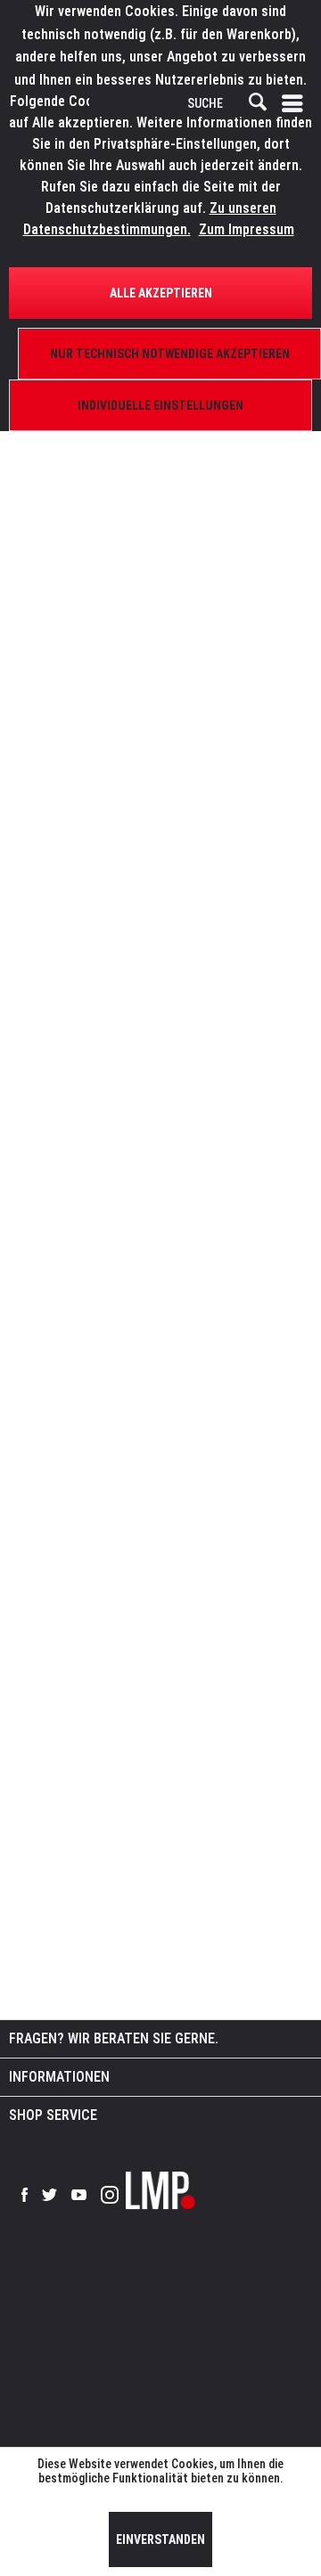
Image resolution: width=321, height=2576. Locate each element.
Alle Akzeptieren (161, 293)
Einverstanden (160, 2539)
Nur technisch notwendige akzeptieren (170, 354)
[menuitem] (296, 103)
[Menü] (296, 103)
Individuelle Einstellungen (160, 405)
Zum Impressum (247, 229)
